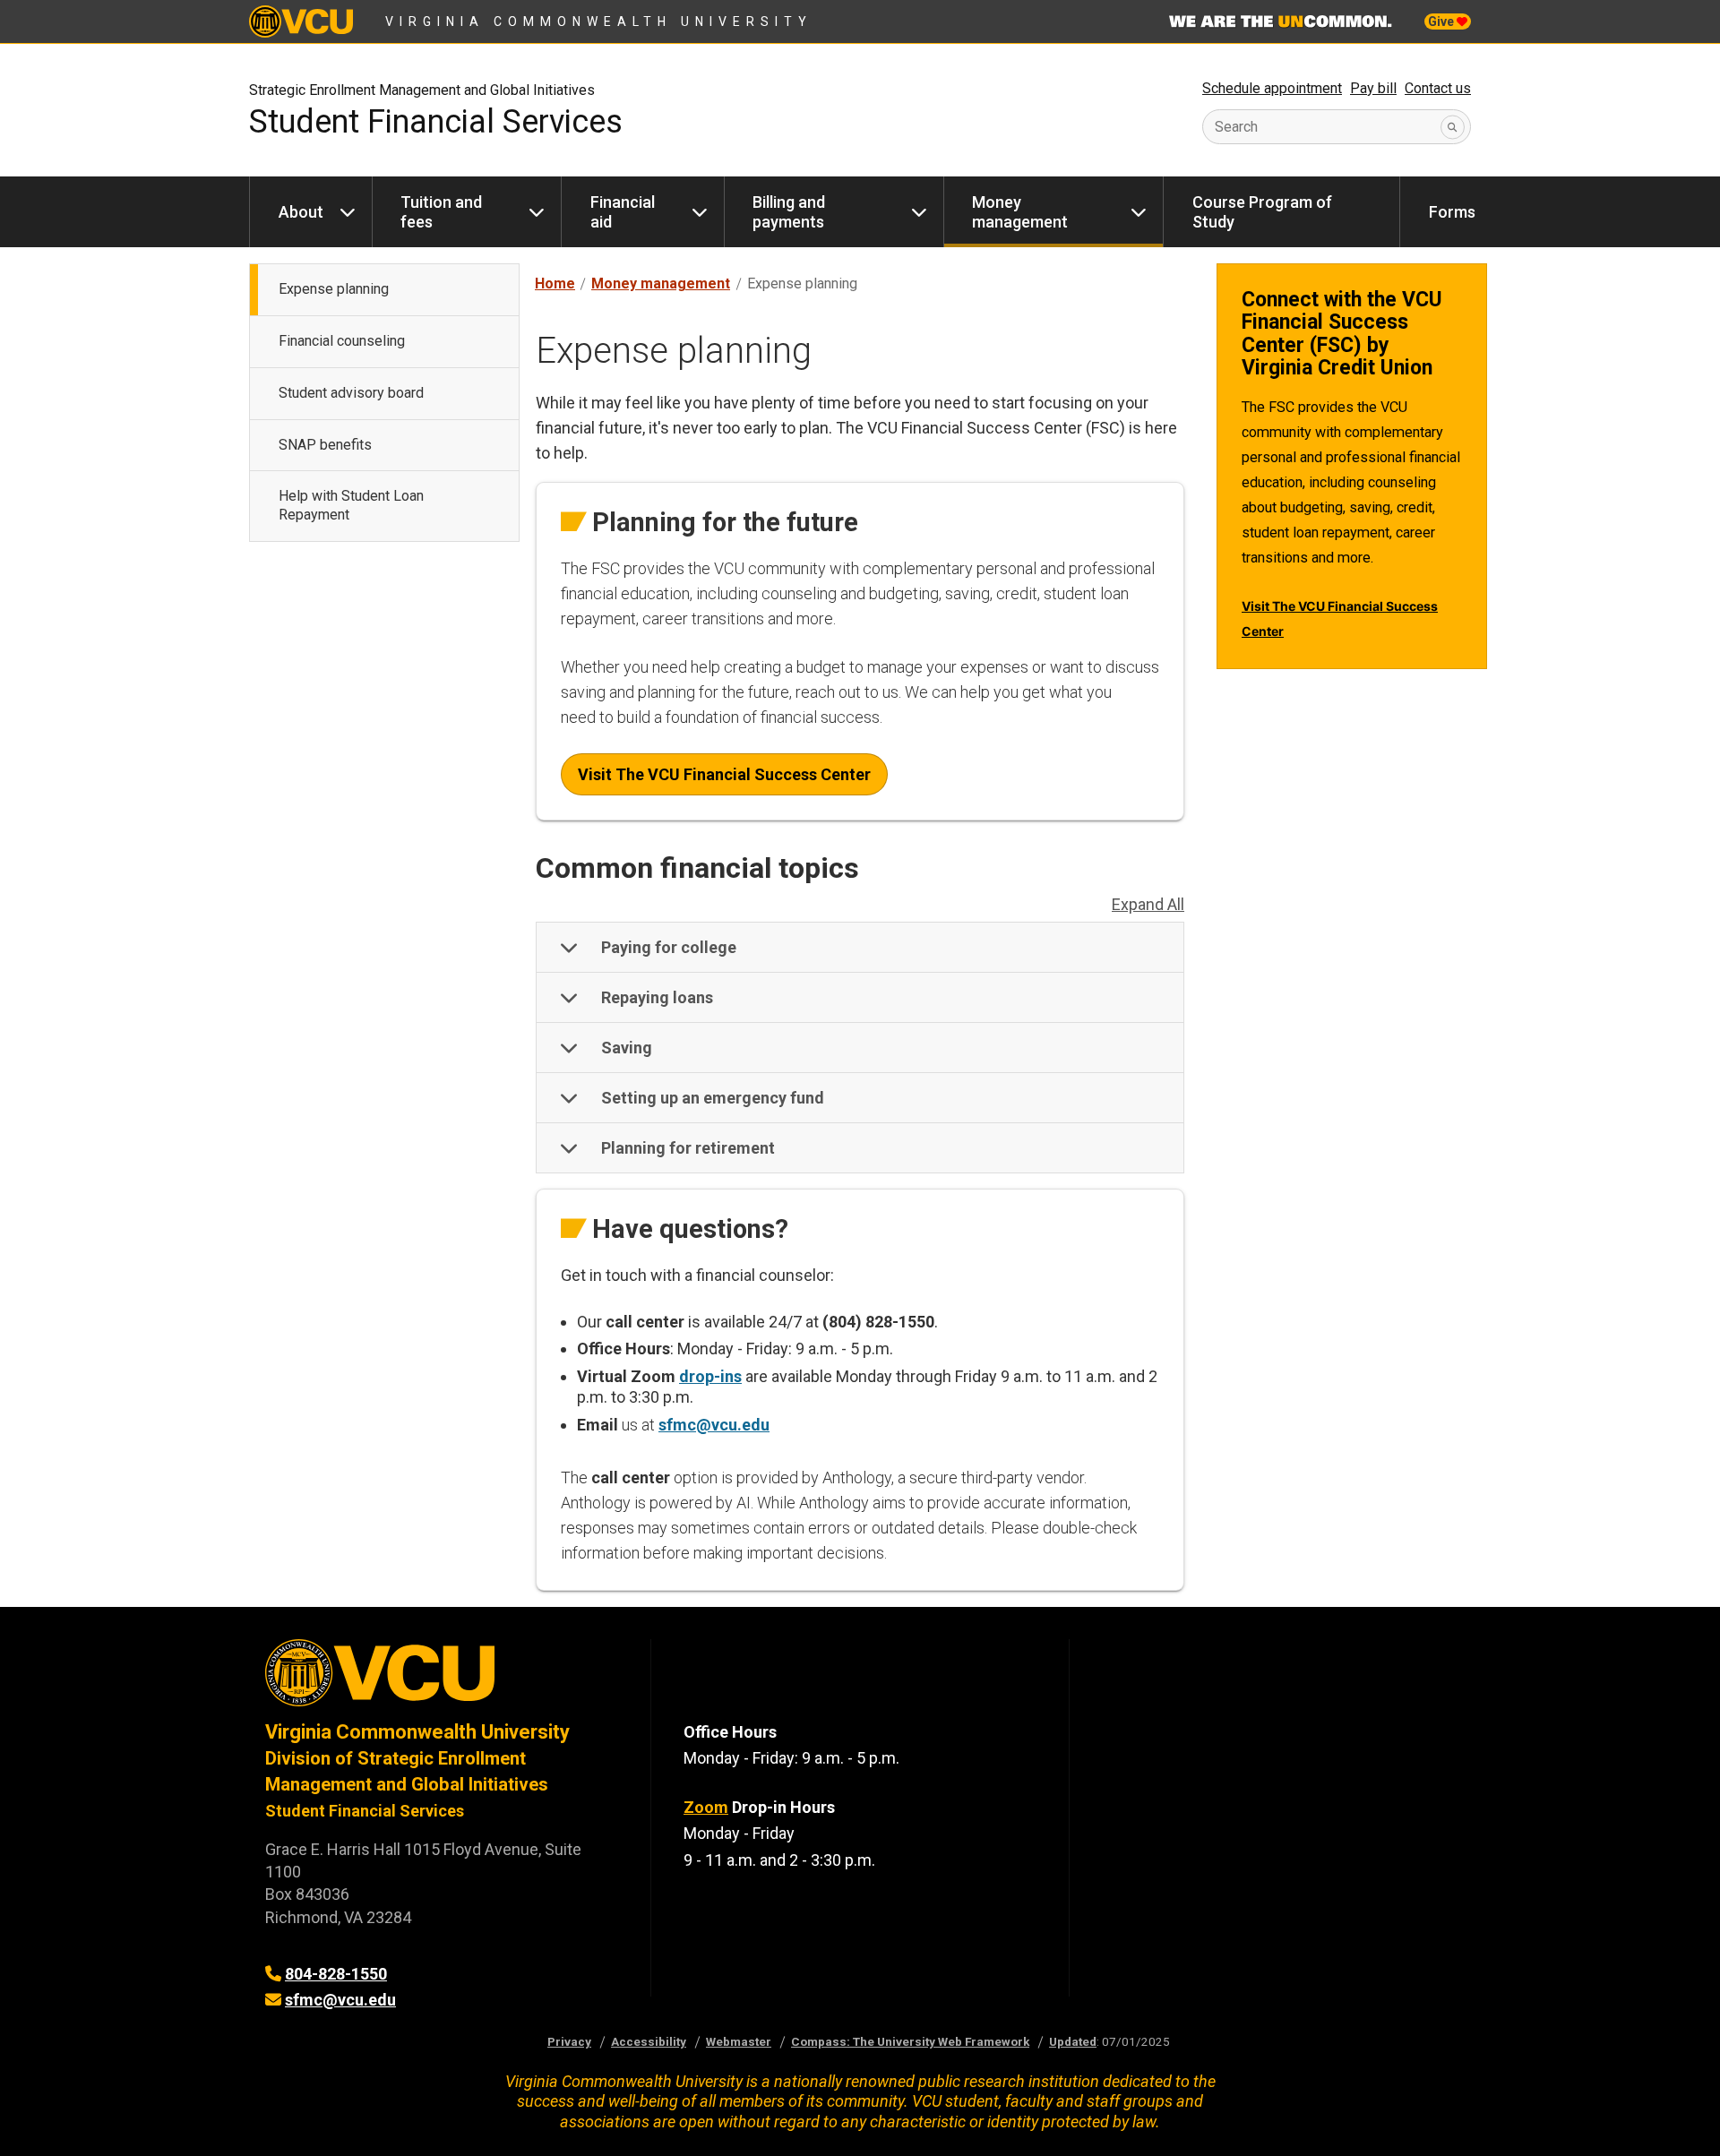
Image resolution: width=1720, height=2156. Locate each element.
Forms (1452, 212)
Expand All (1148, 904)
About (301, 212)
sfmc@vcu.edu (714, 1425)
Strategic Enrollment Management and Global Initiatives (422, 90)
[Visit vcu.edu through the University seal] (442, 1679)
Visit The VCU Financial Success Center (724, 774)
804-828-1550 (336, 1974)
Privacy (569, 2041)
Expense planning (334, 289)
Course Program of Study (1262, 212)
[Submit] (1453, 127)
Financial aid (623, 212)
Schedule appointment (1272, 88)
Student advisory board (351, 393)
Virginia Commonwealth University (599, 21)
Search (1236, 127)
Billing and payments (789, 212)
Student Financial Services (436, 122)
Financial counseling (342, 341)
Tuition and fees (441, 212)
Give (1442, 21)
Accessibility (649, 2041)
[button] (860, 948)
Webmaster (739, 2041)
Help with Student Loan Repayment (351, 505)
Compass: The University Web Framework (910, 2041)
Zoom (706, 1807)
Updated (1073, 2041)
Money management (1020, 212)
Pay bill (1373, 88)
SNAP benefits (325, 445)
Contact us (1438, 88)
